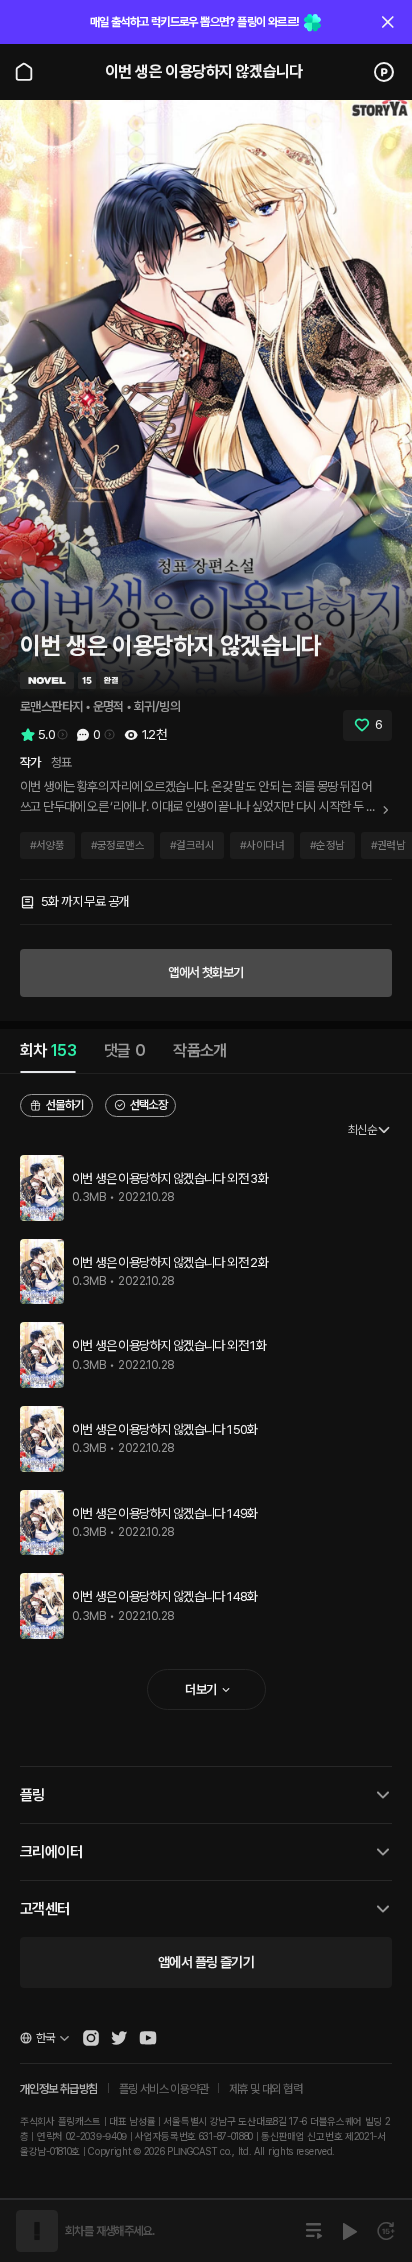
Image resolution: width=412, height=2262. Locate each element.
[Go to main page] (24, 72)
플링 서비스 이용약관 (163, 2089)
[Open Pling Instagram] (91, 2038)
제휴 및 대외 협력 (265, 2089)
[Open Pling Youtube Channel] (148, 2038)
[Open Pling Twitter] (119, 2038)
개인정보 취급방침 (59, 2089)
